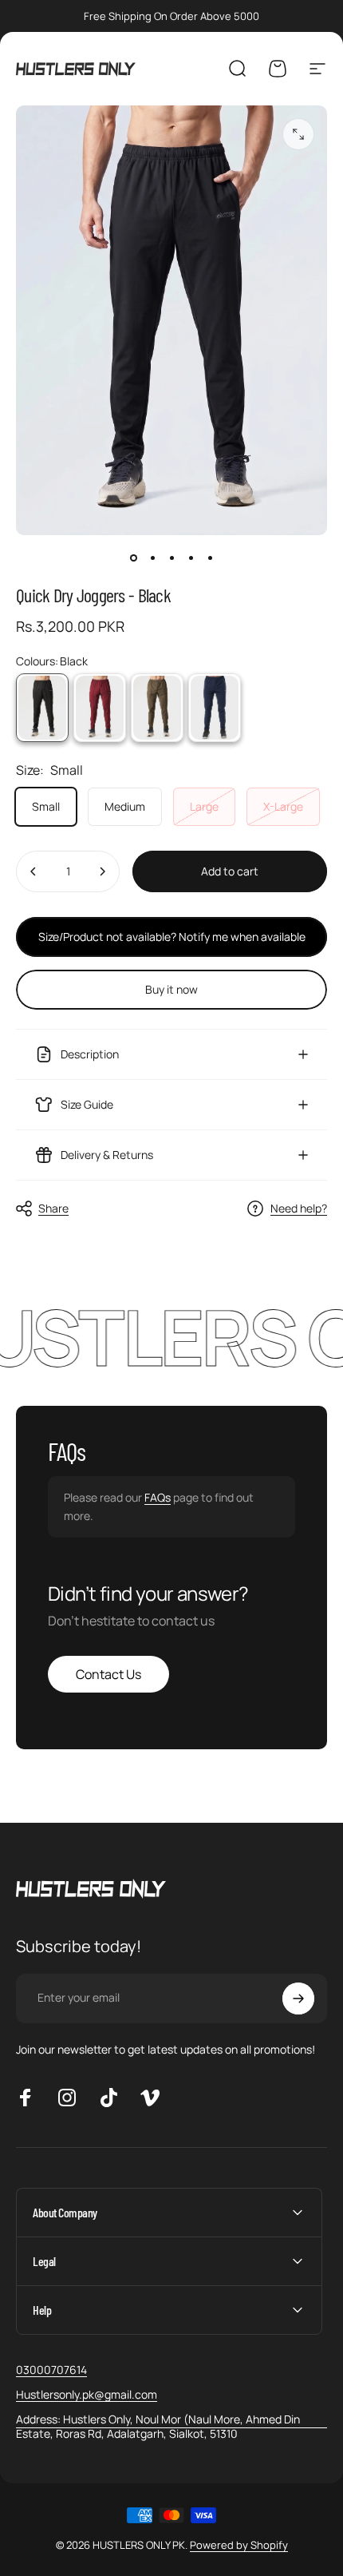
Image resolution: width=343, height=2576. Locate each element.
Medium (125, 806)
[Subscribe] (298, 1998)
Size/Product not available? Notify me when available (172, 937)
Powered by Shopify (239, 2545)
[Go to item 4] (191, 558)
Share (53, 1208)
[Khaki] (157, 708)
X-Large (283, 806)
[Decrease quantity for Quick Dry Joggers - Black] (34, 871)
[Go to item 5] (210, 558)
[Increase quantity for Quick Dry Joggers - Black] (102, 871)
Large (204, 806)
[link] (171, 2426)
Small (46, 806)
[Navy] (215, 708)
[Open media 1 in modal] (298, 134)
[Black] (42, 708)
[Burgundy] (100, 708)
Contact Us (108, 1674)
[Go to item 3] (171, 558)
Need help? (299, 1209)
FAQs (158, 1497)
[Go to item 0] (133, 558)
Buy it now (171, 989)
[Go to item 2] (152, 558)
